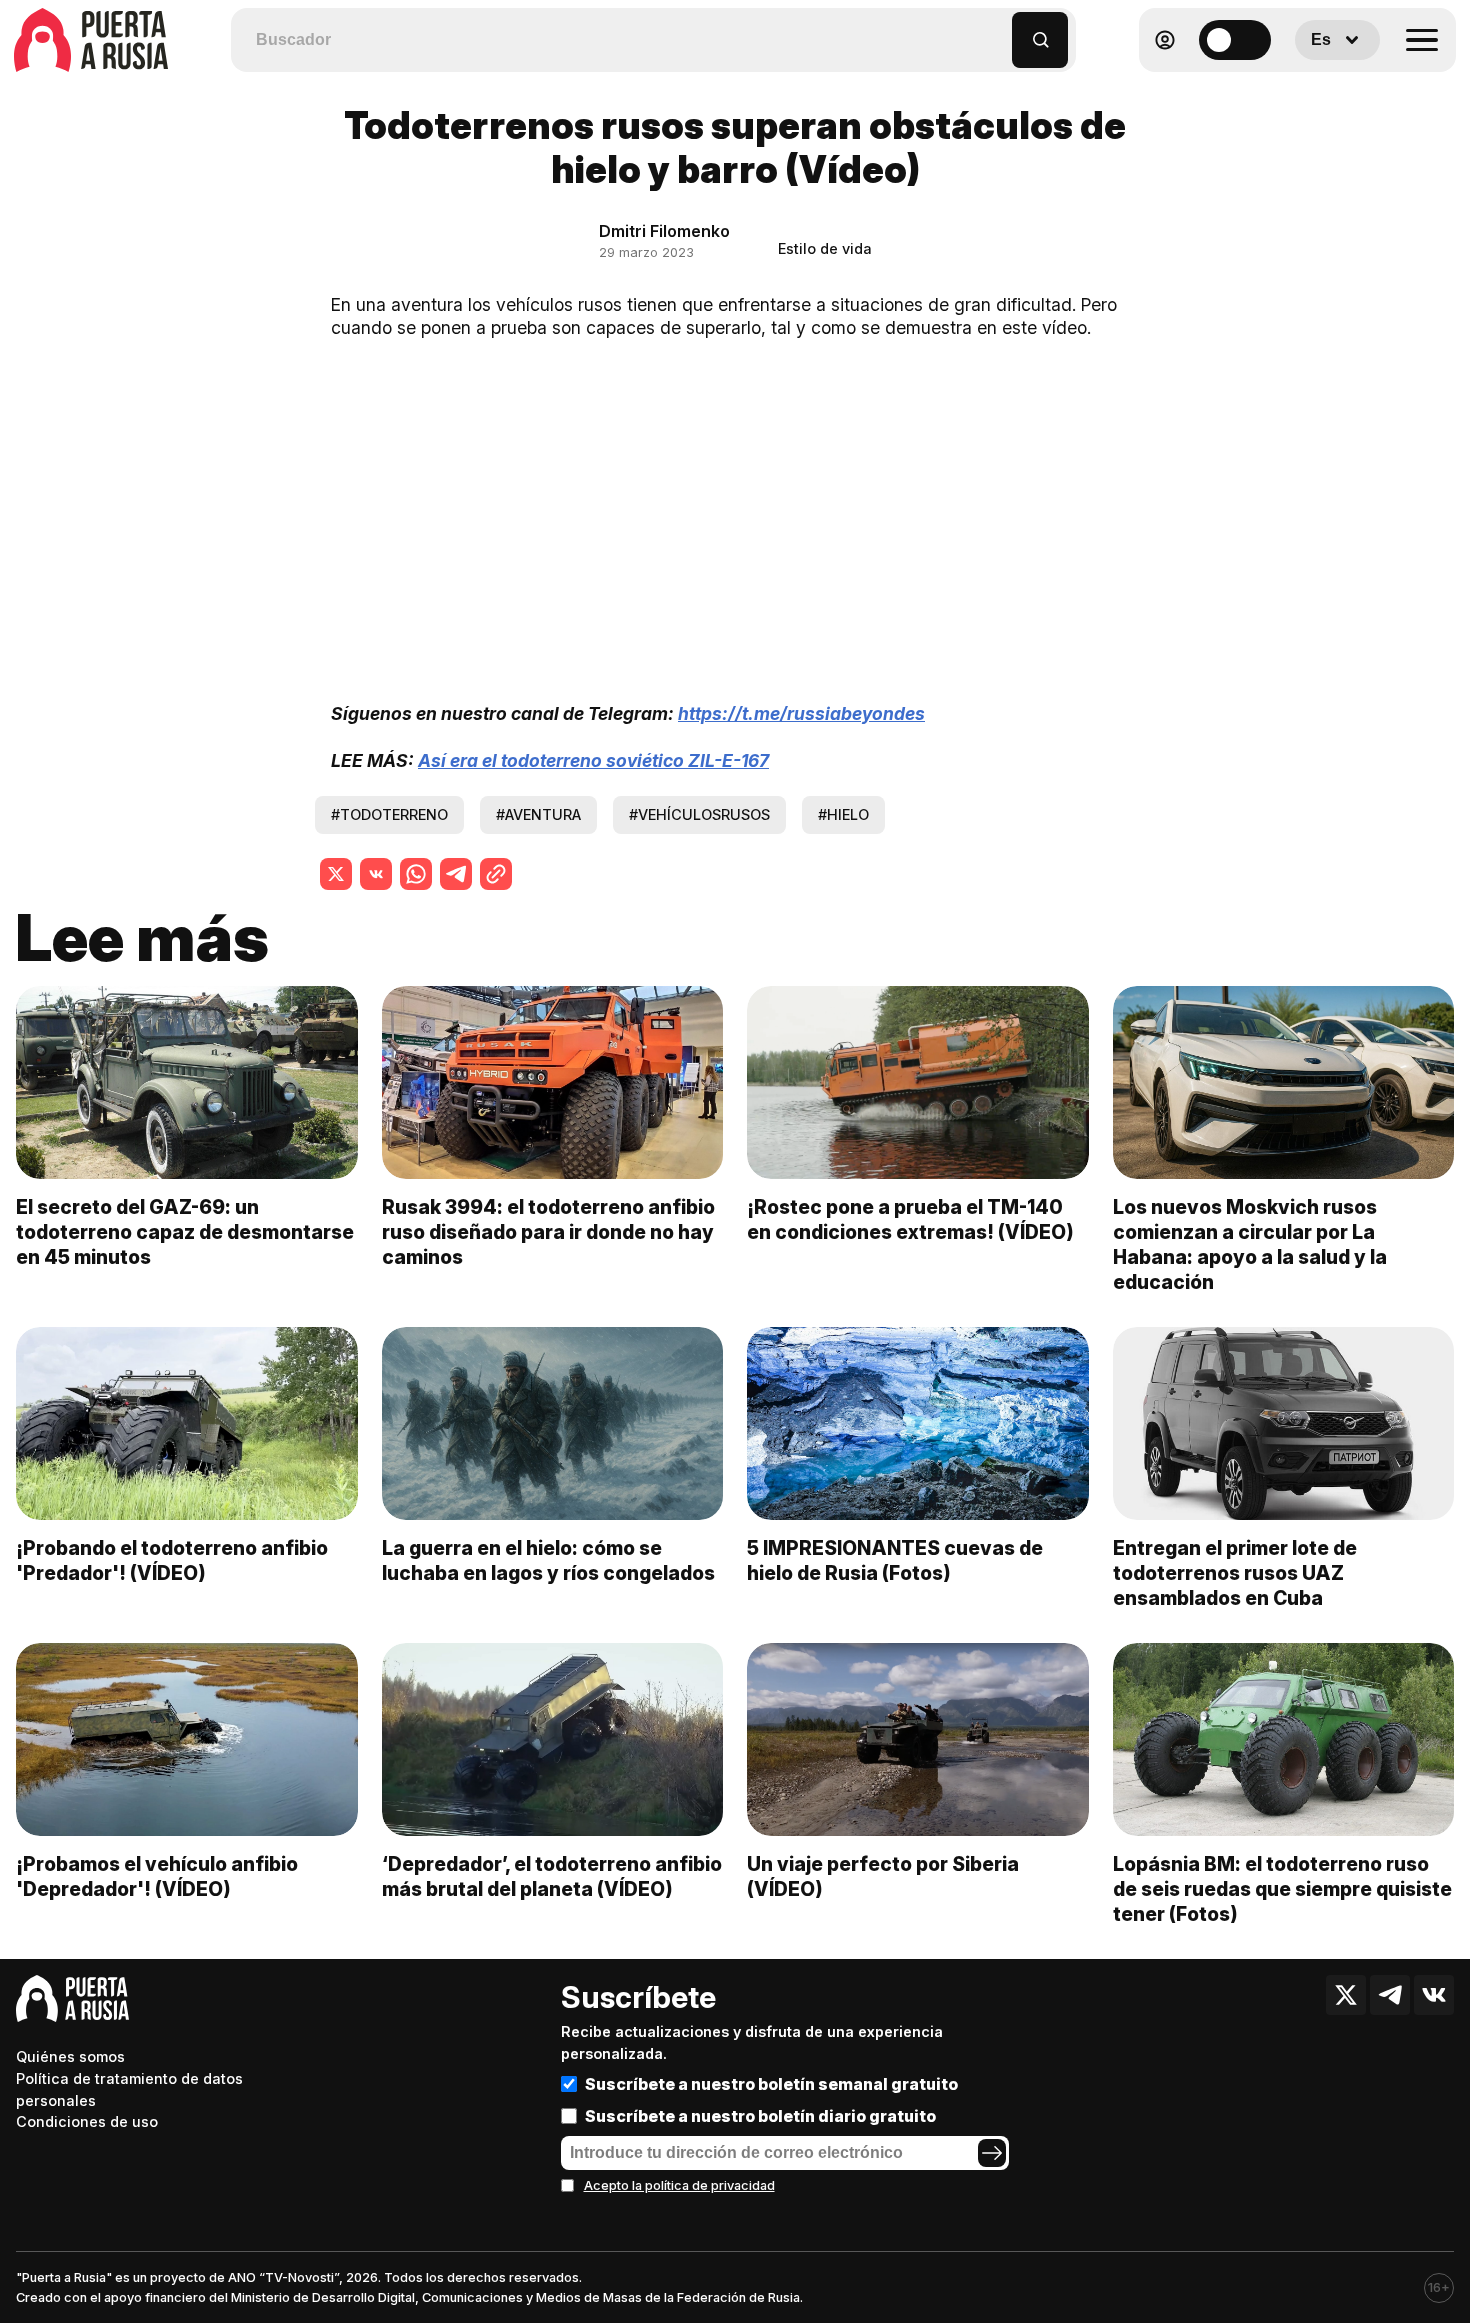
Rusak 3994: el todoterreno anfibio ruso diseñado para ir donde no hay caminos (548, 1232)
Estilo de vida (825, 248)
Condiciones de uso (87, 2121)
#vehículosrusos (699, 814)
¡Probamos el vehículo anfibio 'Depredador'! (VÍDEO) (157, 1876)
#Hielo (843, 814)
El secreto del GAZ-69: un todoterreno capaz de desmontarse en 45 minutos (185, 1232)
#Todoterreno (389, 814)
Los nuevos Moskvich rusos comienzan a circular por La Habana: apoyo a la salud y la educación (1250, 1244)
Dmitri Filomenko (664, 231)
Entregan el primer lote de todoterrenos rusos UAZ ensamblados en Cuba (1235, 1573)
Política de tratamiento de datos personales (129, 2089)
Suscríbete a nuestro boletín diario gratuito (760, 2116)
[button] (997, 30)
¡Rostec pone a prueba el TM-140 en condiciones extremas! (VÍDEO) (910, 1219)
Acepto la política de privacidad (679, 2185)
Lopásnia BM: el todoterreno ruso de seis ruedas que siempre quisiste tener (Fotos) (1282, 1889)
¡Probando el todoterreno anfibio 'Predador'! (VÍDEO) (172, 1560)
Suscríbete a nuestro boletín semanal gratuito (771, 2084)
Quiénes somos (70, 2056)
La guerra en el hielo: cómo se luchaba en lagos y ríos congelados (548, 1560)
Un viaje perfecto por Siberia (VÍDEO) (883, 1876)
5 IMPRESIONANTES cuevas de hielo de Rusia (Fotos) (895, 1560)
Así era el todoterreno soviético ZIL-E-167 (593, 760)
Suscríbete (638, 1997)
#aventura (538, 814)
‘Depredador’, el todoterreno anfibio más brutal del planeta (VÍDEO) (552, 1876)
